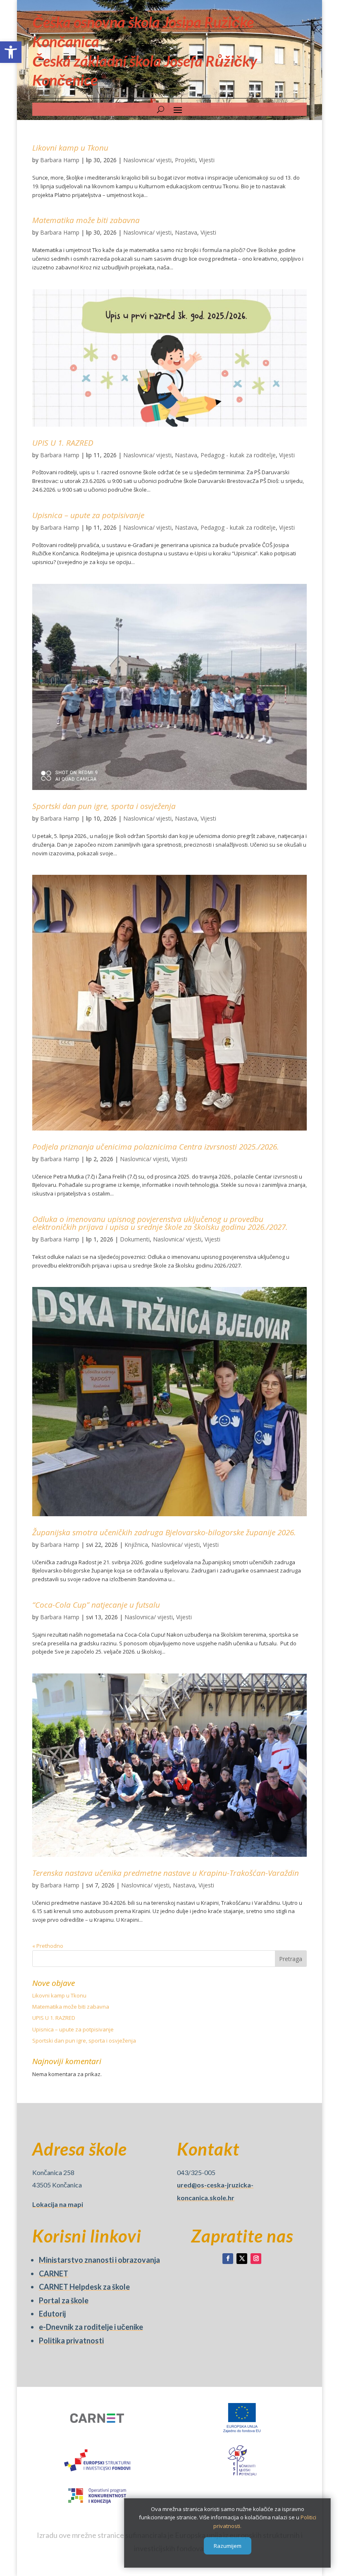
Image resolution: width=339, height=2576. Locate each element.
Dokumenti (135, 1239)
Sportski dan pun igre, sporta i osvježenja (104, 806)
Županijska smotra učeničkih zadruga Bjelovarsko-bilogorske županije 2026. (164, 1532)
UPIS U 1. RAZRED (63, 443)
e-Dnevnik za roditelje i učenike (91, 2327)
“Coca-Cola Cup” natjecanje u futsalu (96, 1605)
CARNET (54, 2274)
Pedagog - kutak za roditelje (238, 455)
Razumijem (228, 2546)
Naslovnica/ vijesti (147, 160)
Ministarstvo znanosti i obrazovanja (99, 2260)
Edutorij (52, 2314)
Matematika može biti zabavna (86, 220)
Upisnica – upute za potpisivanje (88, 515)
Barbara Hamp (60, 160)
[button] (11, 52)
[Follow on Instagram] (256, 2259)
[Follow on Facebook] (228, 2259)
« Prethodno (48, 1946)
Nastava (186, 232)
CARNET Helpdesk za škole (84, 2287)
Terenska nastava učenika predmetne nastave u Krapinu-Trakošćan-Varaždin (166, 1873)
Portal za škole (64, 2300)
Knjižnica (136, 1545)
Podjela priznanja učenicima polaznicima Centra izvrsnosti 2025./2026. (156, 1147)
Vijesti (207, 160)
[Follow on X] (242, 2259)
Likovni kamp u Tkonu (70, 148)
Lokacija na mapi (58, 2204)
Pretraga (291, 1959)
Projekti (185, 160)
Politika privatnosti (71, 2341)
